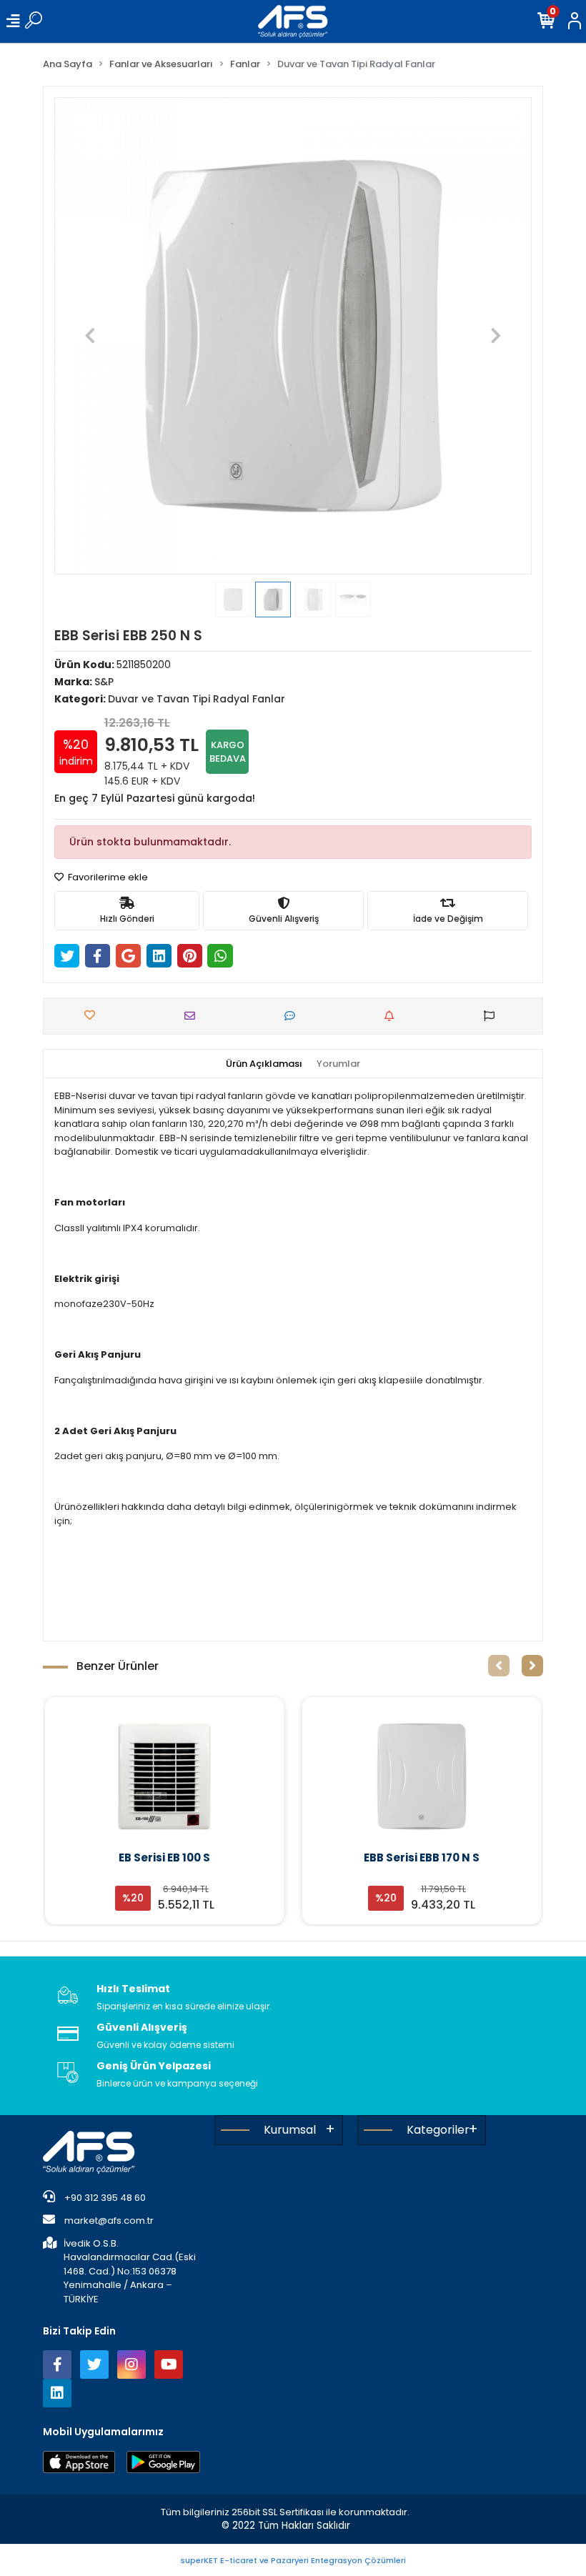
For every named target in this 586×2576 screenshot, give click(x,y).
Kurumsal (290, 2130)
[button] (90, 336)
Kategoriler (438, 2130)
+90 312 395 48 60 (104, 2198)
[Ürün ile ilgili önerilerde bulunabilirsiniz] (493, 1016)
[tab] (264, 1064)
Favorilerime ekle (107, 877)
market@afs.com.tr (109, 2221)
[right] (532, 1666)
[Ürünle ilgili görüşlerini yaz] (293, 1016)
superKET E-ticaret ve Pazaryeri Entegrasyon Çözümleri (293, 2560)
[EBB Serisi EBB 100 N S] (422, 1776)
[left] (499, 1666)
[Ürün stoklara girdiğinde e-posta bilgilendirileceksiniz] (393, 1016)
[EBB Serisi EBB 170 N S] (164, 1776)
